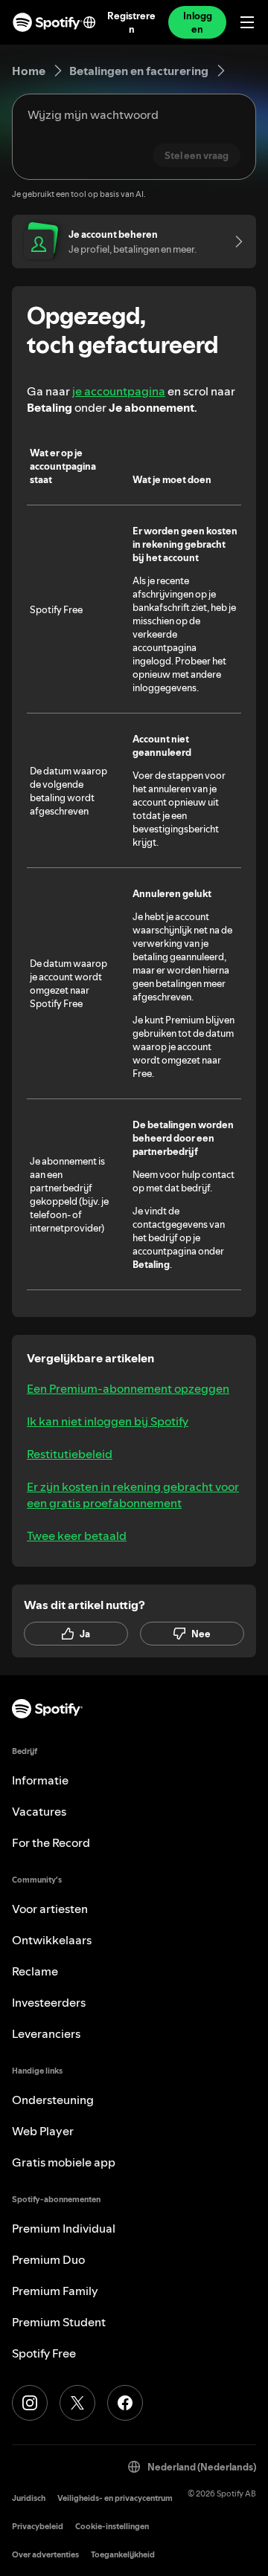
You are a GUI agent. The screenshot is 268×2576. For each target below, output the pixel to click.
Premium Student (59, 2322)
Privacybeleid (38, 2527)
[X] (77, 2403)
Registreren (131, 22)
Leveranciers (46, 2033)
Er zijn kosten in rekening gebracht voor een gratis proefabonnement (133, 1495)
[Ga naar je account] (234, 242)
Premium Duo (48, 2259)
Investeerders (49, 2002)
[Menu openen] (247, 22)
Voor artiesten (50, 1909)
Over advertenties (45, 2555)
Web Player (43, 2131)
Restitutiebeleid (70, 1454)
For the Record (51, 1842)
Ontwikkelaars (52, 1940)
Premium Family (55, 2291)
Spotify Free (44, 2353)
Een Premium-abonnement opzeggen (128, 1388)
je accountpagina (119, 391)
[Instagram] (30, 2403)
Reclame (35, 1971)
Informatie (40, 1780)
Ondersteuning (53, 2100)
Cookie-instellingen (112, 2527)
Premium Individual (64, 2228)
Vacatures (39, 1811)
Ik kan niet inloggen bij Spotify (108, 1421)
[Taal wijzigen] (89, 22)
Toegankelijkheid (123, 2555)
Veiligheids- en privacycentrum (115, 2498)
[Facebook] (125, 2403)
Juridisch (29, 2498)
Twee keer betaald (77, 1535)
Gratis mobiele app (64, 2162)
